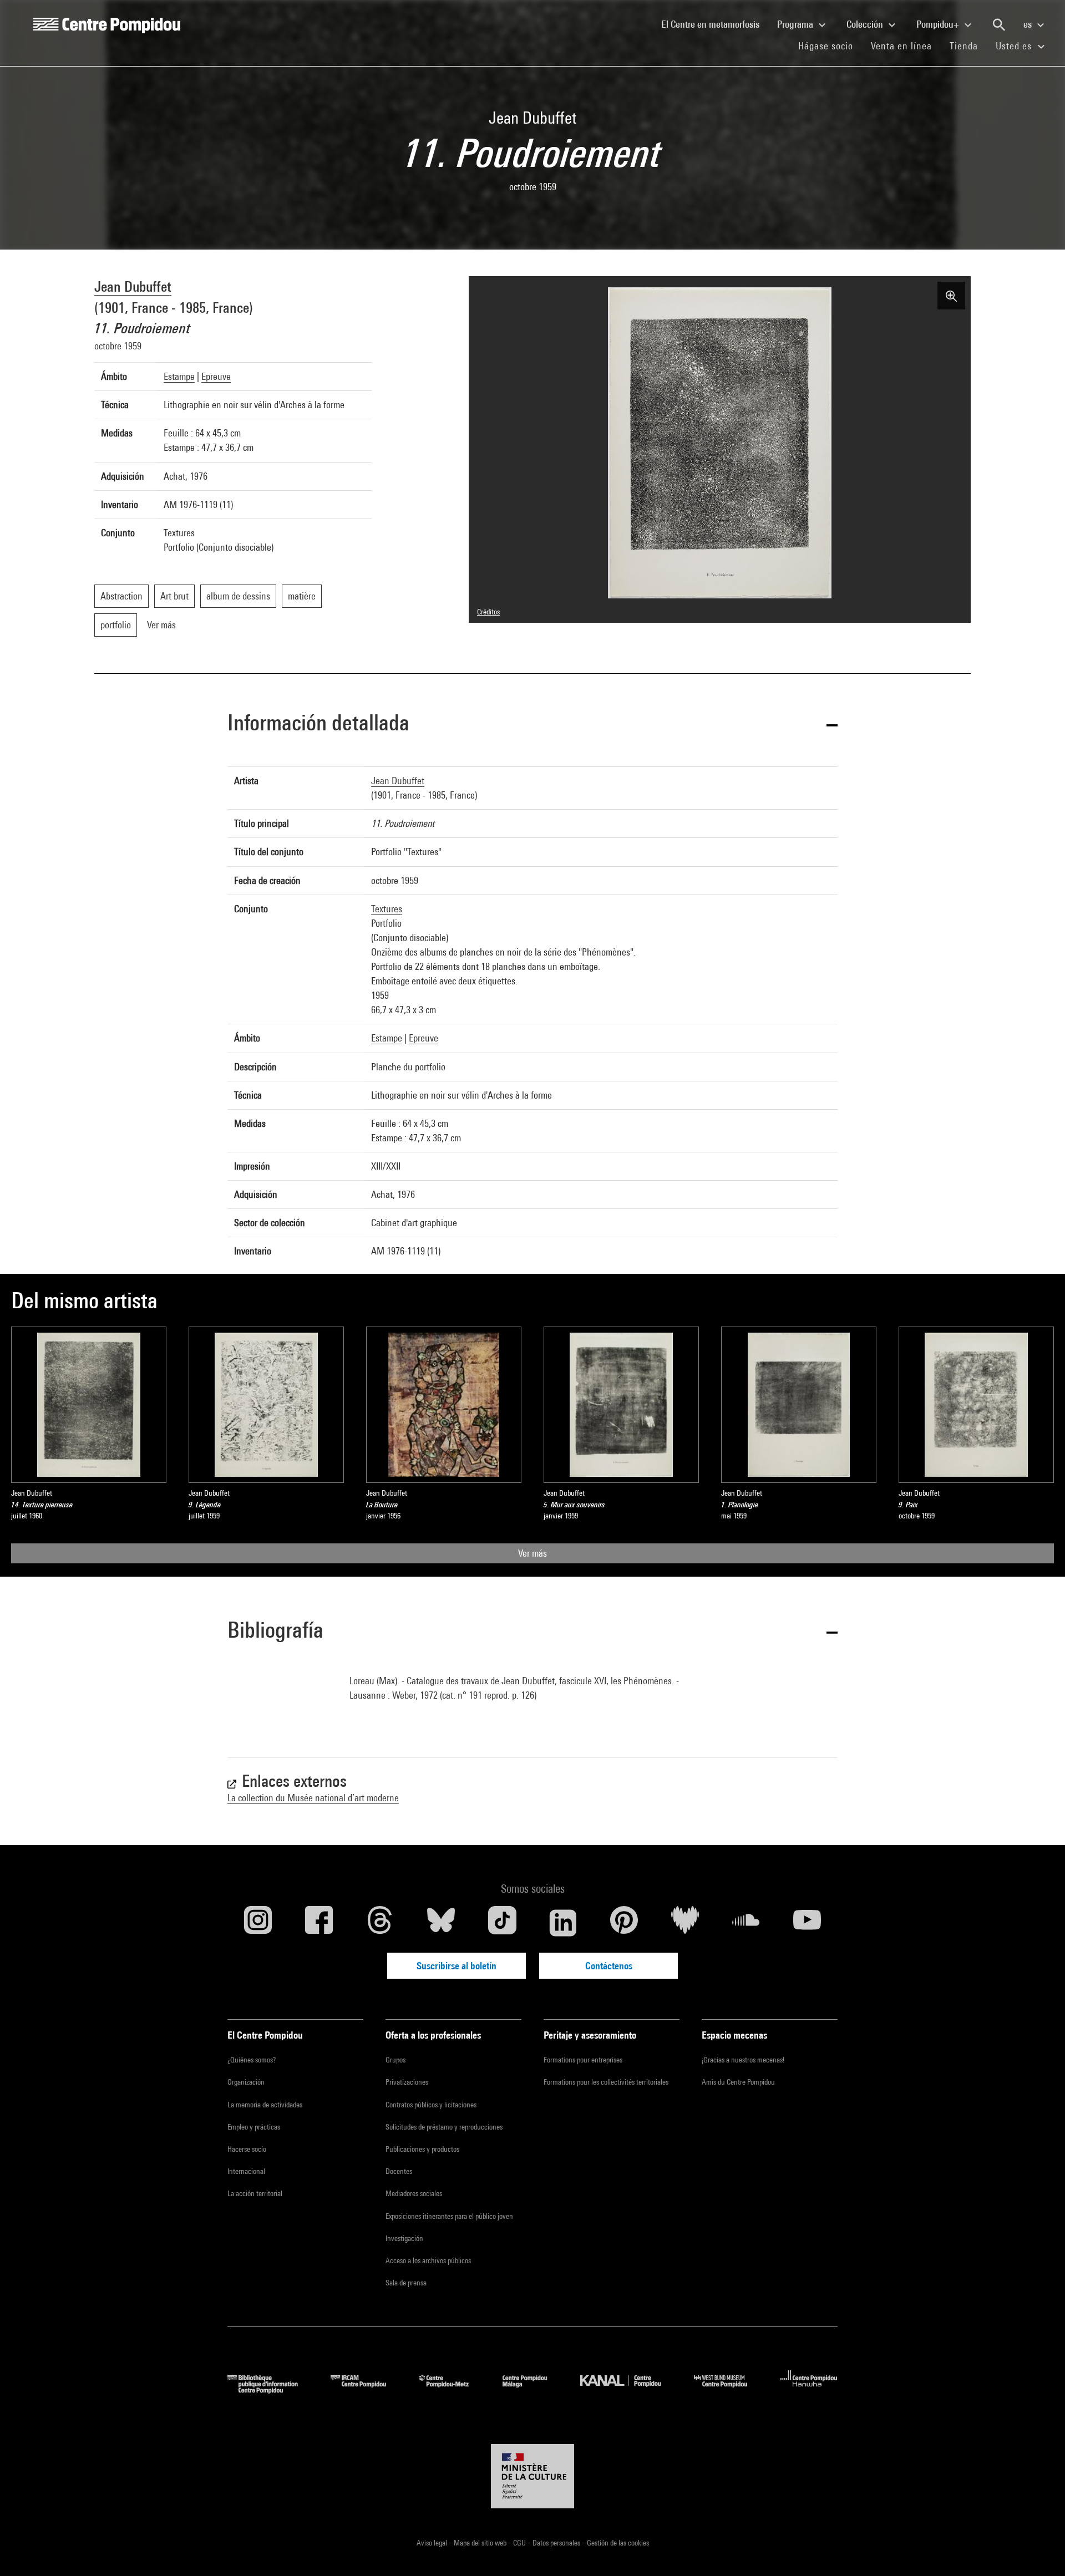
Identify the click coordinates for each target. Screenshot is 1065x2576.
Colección (866, 24)
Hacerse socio (247, 2149)
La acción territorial (255, 2193)
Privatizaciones (407, 2082)
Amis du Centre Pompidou (738, 2082)
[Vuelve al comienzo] (1039, 2550)
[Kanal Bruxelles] (629, 2390)
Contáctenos (609, 1966)
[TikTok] (502, 1923)
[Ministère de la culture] (532, 2476)
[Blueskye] (441, 1923)
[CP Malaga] (533, 2390)
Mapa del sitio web (481, 2543)
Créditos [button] (488, 612)
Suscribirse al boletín (457, 1966)
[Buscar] (999, 25)
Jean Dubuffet (133, 286)
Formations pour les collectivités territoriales (606, 2082)
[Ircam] (367, 2390)
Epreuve (216, 376)
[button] (532, 725)
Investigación (404, 2238)
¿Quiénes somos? (252, 2060)
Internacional (246, 2171)
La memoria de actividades (265, 2105)
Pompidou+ (939, 24)
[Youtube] (807, 1923)
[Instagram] (258, 1923)
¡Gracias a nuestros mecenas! (743, 2060)
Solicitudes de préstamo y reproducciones (444, 2127)
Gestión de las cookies (618, 2543)
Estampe (179, 376)
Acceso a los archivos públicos (428, 2260)
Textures (387, 909)
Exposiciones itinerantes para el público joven (449, 2216)
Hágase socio (830, 45)
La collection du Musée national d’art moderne (313, 1798)
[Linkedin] (563, 1923)
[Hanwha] (809, 2390)
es (1029, 24)
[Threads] (380, 1923)
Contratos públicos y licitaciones (431, 2105)
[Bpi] (271, 2390)
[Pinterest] (624, 1923)
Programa (796, 24)
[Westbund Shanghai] (729, 2390)
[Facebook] (319, 1923)
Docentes (399, 2171)
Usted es (1015, 46)
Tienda (968, 45)
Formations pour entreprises (583, 2060)
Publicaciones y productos (422, 2149)
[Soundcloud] (746, 1923)
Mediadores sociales (414, 2193)
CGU (520, 2543)
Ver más (532, 1553)
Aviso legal (433, 2543)
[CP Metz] (452, 2390)
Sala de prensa (406, 2283)
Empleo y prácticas (254, 2127)
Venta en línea (901, 46)
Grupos (395, 2060)
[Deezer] (685, 1923)
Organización (246, 2082)
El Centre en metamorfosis (715, 24)
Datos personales (557, 2543)
